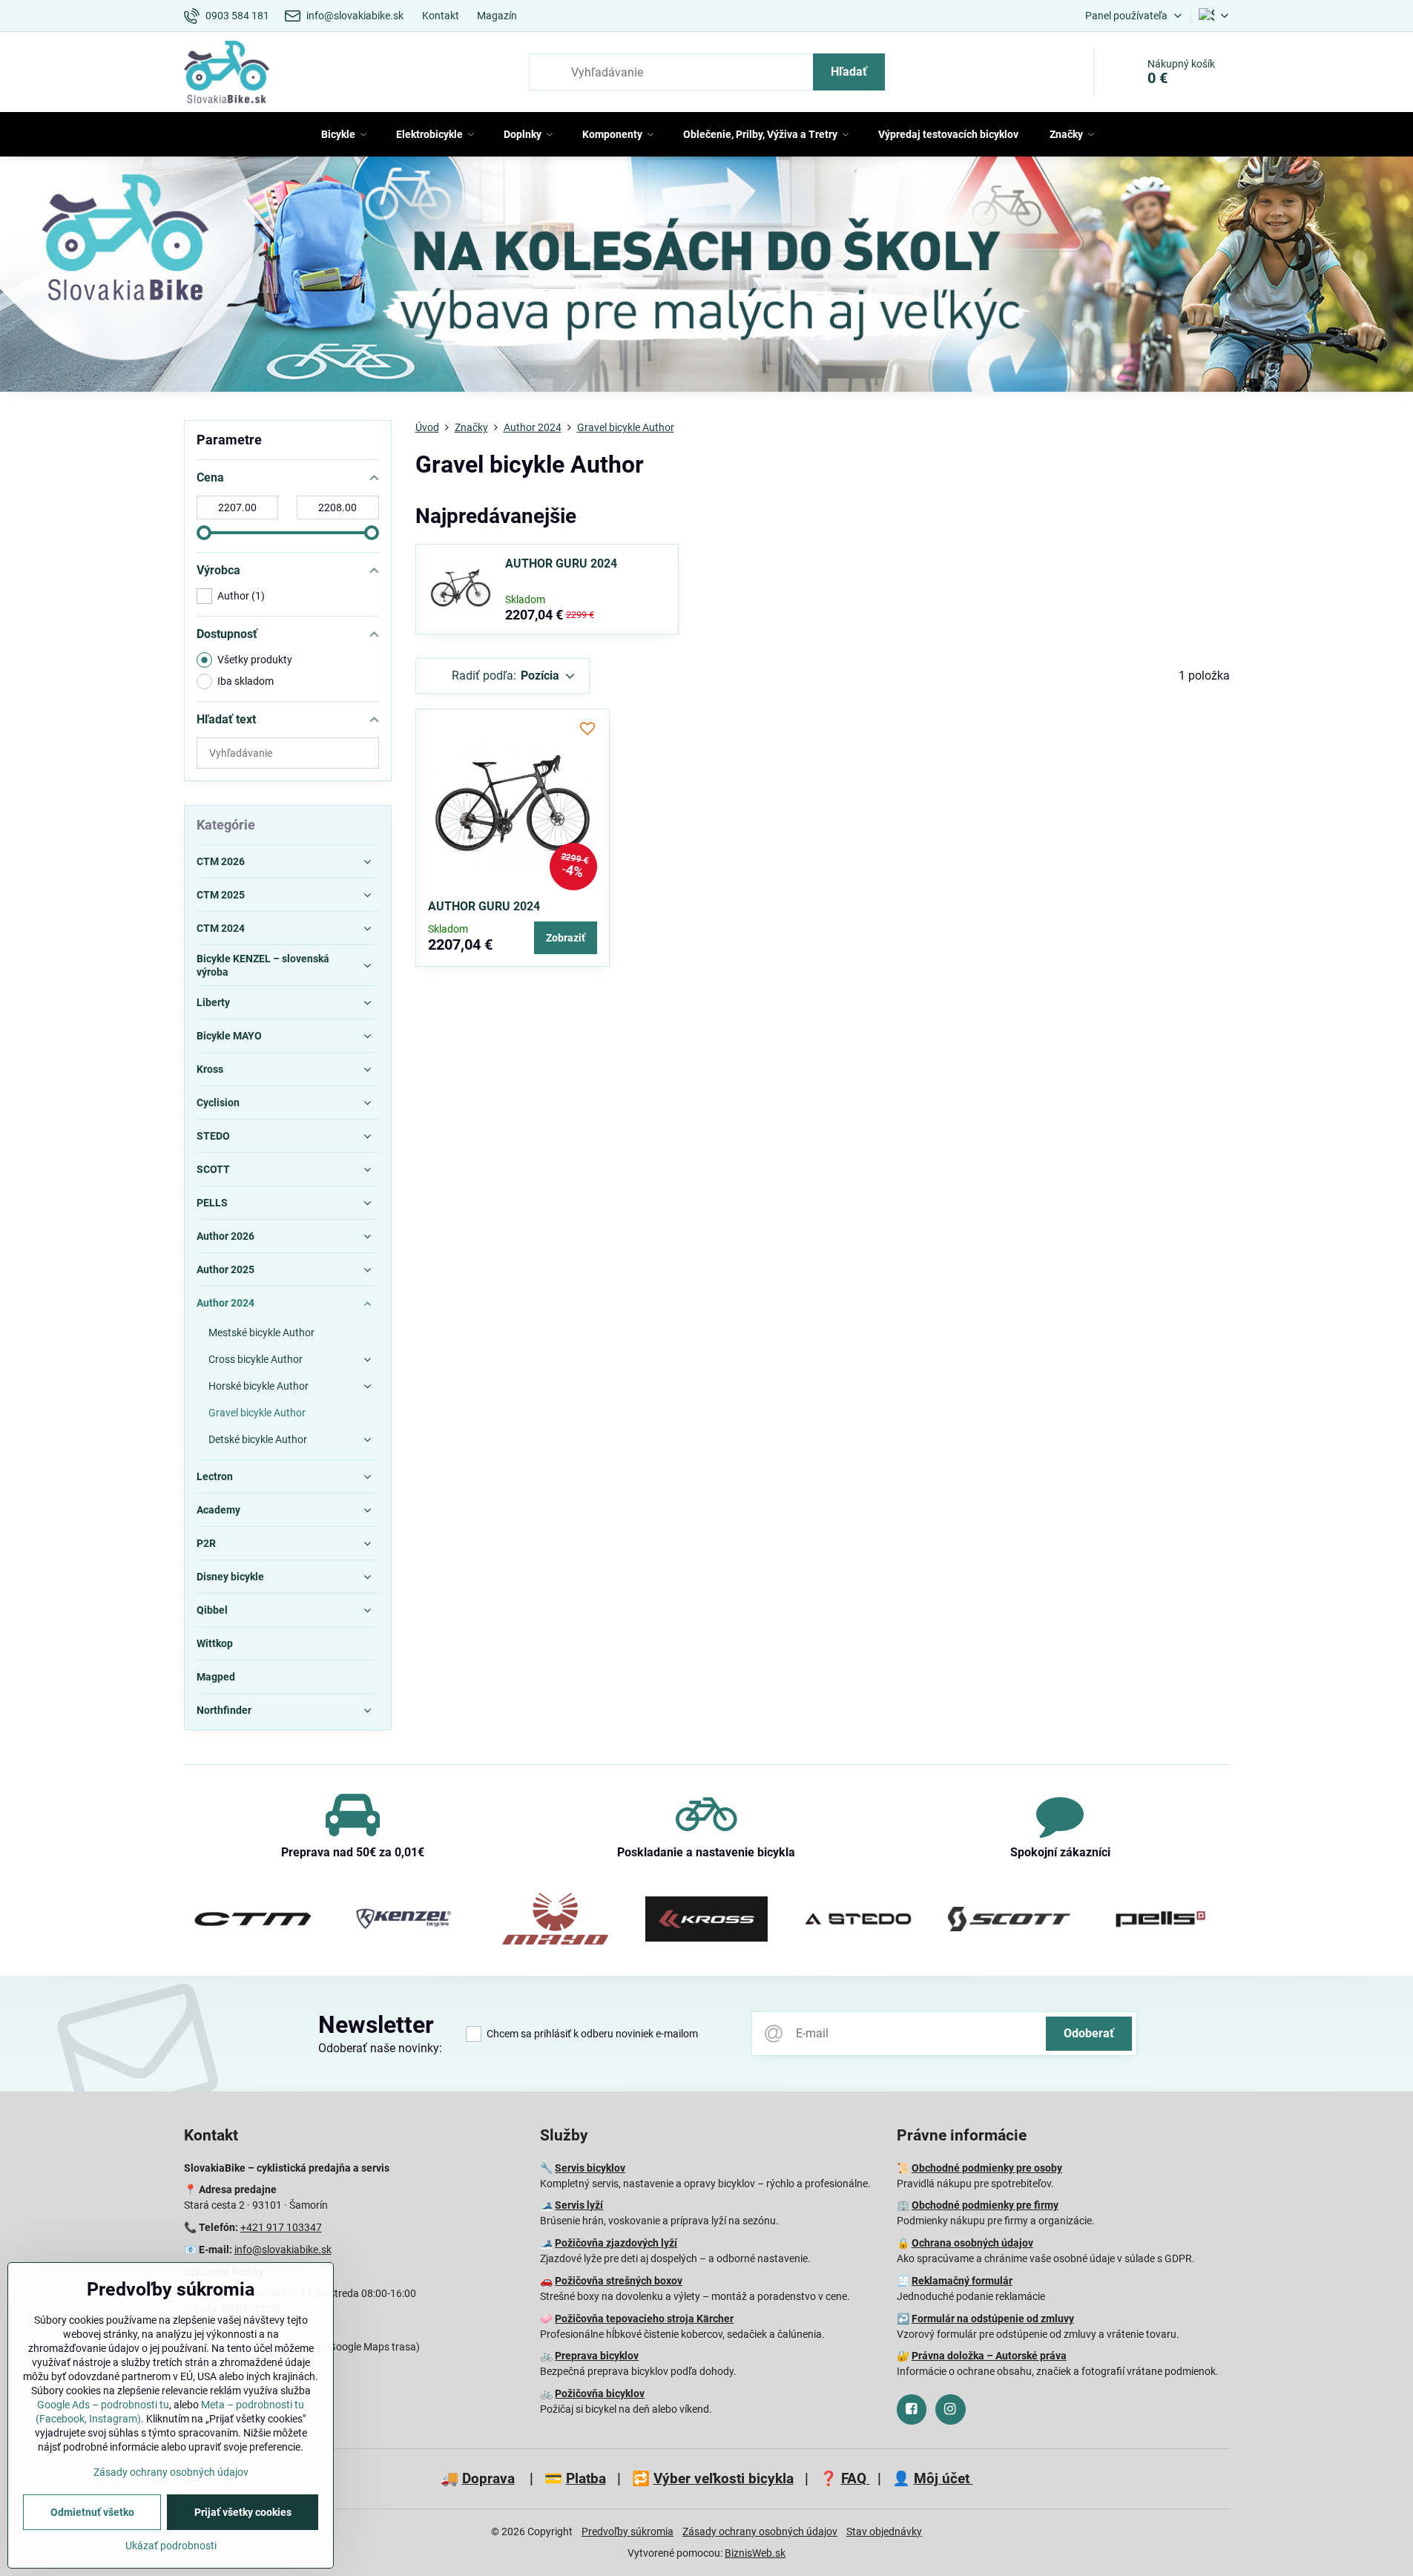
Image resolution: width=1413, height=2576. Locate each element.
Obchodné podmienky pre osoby (987, 2168)
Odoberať (1089, 2033)
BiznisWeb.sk (755, 2553)
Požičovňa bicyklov (600, 2393)
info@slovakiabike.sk (283, 2250)
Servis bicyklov (590, 2168)
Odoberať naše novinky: (380, 2048)
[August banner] (706, 277)
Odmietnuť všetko (92, 2512)
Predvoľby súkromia (628, 2531)
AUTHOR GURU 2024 (561, 563)
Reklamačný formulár (962, 2281)
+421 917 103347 (281, 2227)
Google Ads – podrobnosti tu (103, 2405)
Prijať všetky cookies (243, 2512)
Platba (586, 2478)
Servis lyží (579, 2205)
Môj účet (943, 2478)
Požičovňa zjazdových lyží (616, 2243)
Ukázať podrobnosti (171, 2546)
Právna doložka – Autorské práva (989, 2356)
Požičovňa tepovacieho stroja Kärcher (644, 2319)
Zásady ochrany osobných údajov (760, 2531)
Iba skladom (246, 681)
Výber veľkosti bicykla (724, 2478)
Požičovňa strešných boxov (619, 2281)
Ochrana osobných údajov (972, 2243)
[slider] (204, 533)
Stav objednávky (884, 2531)
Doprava (488, 2478)
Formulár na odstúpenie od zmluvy (993, 2319)
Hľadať (849, 72)
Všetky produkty (255, 660)
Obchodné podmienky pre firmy (985, 2205)
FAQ (856, 2478)
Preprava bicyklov (597, 2356)
